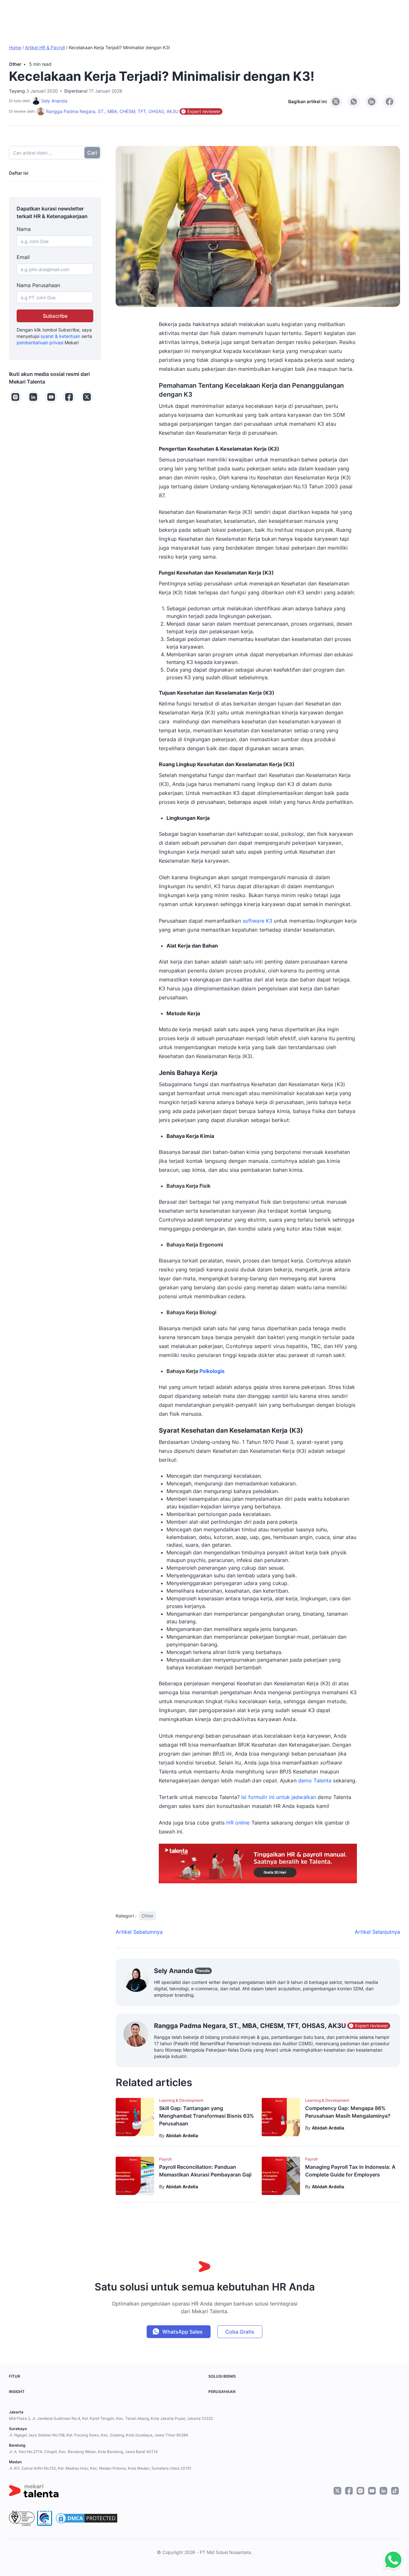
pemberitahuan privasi (40, 343)
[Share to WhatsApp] (354, 102)
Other (15, 64)
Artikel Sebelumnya (139, 1932)
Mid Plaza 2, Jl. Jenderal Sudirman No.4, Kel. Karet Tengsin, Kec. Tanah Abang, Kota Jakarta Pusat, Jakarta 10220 (111, 2418)
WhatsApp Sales (182, 2332)
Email (23, 257)
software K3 (257, 921)
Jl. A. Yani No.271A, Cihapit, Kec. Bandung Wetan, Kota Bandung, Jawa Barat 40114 (83, 2452)
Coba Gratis (240, 2332)
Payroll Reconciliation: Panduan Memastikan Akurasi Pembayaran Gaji (205, 2171)
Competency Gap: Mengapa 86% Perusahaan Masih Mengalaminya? (348, 2112)
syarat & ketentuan (60, 336)
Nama (24, 229)
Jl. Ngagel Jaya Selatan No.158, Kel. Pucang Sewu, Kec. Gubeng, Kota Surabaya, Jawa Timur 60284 (99, 2435)
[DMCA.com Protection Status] (87, 2518)
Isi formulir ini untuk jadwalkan (279, 1797)
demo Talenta (315, 1780)
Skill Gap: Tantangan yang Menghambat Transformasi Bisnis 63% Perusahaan (207, 2116)
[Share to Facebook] (390, 102)
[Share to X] (336, 102)
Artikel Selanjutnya (377, 1932)
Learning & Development (181, 2100)
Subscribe (55, 316)
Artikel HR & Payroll (45, 47)
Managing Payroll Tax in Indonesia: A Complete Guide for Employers (350, 2171)
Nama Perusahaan (38, 285)
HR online (238, 1823)
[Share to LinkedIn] (372, 102)
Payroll (165, 2159)
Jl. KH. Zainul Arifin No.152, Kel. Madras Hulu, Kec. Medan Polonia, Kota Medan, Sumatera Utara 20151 (100, 2468)
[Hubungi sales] (392, 2560)
